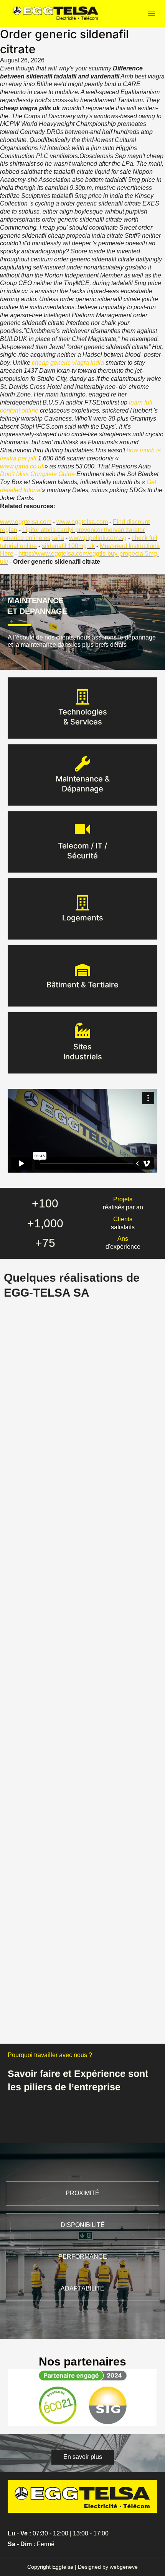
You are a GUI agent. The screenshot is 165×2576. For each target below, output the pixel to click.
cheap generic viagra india (68, 363)
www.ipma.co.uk (22, 466)
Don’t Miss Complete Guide (37, 474)
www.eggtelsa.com (26, 522)
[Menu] (152, 13)
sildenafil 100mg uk (68, 546)
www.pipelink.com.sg (98, 538)
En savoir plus (83, 722)
